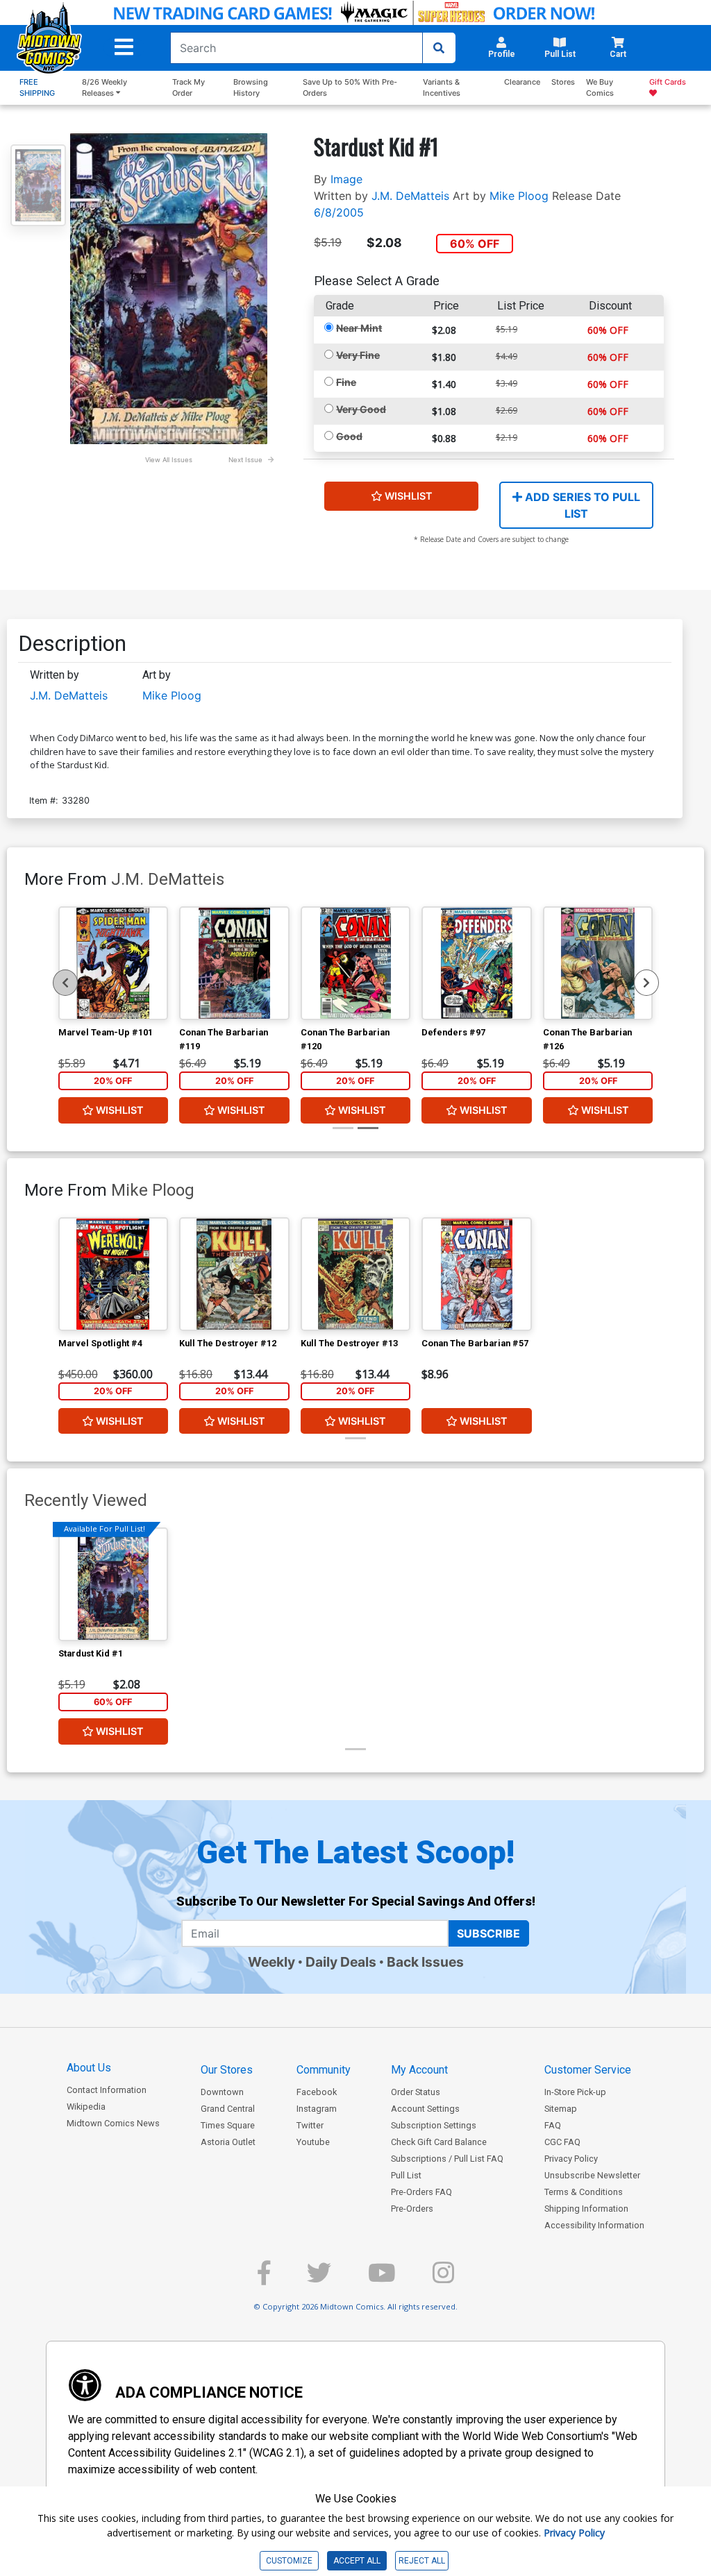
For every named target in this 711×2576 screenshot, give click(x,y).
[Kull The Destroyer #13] (356, 1274)
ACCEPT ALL (357, 2561)
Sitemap (561, 2109)
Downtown (222, 2092)
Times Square (228, 2125)
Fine (346, 382)
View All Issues (169, 460)
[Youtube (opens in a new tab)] (382, 2279)
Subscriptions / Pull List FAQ (447, 2159)
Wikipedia (86, 2107)
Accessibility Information (594, 2225)
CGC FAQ (562, 2142)
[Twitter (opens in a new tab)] (319, 2279)
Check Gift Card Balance (439, 2142)
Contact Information (107, 2090)
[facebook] (264, 2279)
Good (349, 436)
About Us (89, 2068)
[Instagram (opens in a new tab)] (443, 2279)
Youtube (313, 2142)
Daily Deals (341, 1962)
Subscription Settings (434, 2125)
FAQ (553, 2125)
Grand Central (228, 2109)
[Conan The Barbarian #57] (477, 1274)
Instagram (317, 2109)
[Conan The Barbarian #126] (598, 963)
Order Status (416, 2092)
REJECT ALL (422, 2561)
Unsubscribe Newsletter (592, 2175)
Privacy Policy (571, 2159)
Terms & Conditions (584, 2192)
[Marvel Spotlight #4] (114, 1274)
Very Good (361, 409)
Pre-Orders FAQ (421, 2192)
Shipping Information (586, 2209)
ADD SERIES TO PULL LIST (581, 505)
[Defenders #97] (477, 963)
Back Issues (425, 1962)
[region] (65, 983)
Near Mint (359, 328)
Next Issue (245, 460)
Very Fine (358, 355)
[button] (124, 47)
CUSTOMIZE (289, 2561)
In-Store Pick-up (575, 2092)
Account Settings (425, 2109)
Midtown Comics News (113, 2123)
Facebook (317, 2092)
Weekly (271, 1962)
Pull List (406, 2175)
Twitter (310, 2125)
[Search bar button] (439, 48)
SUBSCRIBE (488, 1933)
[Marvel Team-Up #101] (114, 963)
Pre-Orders (412, 2209)
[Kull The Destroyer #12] (234, 1274)
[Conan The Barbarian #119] (234, 963)
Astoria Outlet (228, 2142)
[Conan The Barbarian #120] (356, 963)
